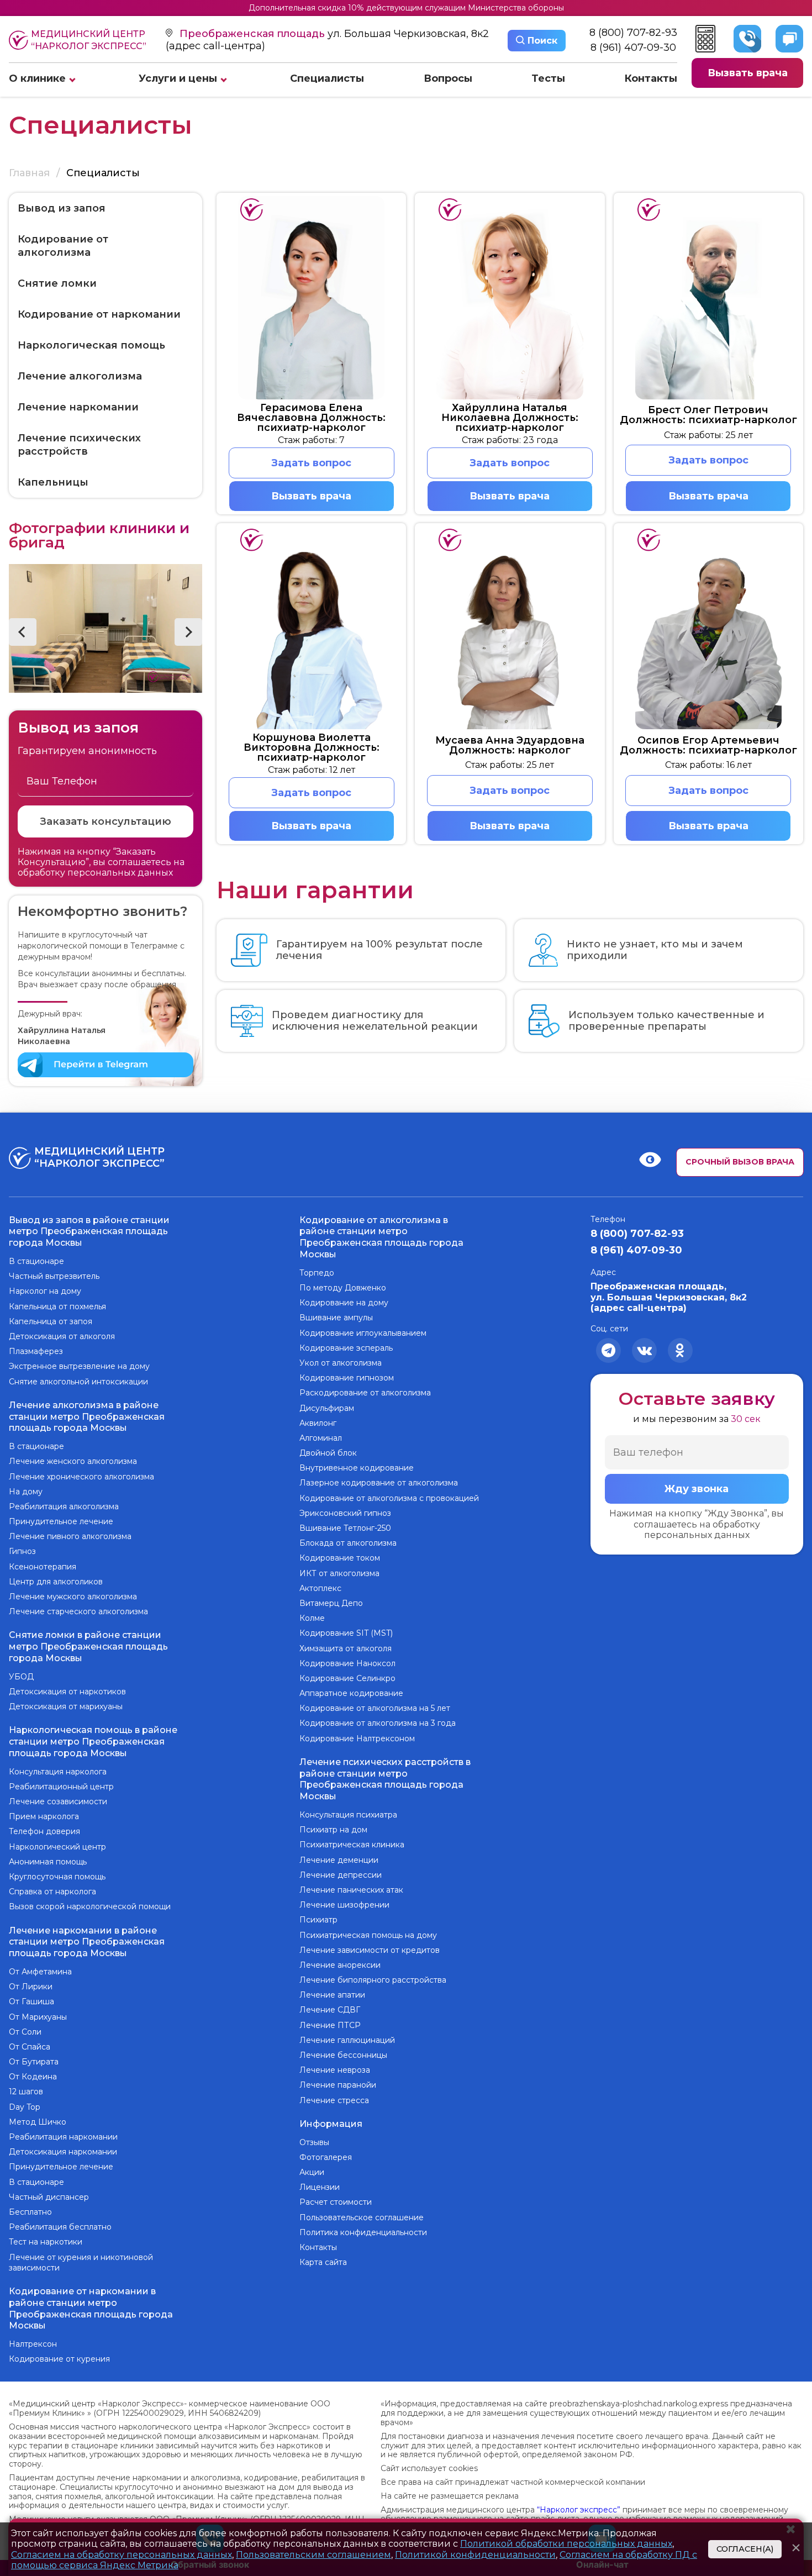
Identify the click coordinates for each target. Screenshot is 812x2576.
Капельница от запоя (51, 1321)
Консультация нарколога (58, 1772)
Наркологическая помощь (91, 345)
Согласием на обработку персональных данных (122, 2555)
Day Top (25, 2107)
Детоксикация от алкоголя (62, 1336)
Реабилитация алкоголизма (64, 1506)
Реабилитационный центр (61, 1787)
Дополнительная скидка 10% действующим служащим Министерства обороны (406, 8)
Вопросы (448, 78)
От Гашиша (31, 2001)
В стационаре (36, 1261)
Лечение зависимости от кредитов (370, 1950)
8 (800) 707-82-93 (633, 33)
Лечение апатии (332, 1995)
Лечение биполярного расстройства (373, 1980)
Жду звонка (697, 1489)
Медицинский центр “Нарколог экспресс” (89, 40)
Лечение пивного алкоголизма (70, 1536)
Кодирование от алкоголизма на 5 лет (375, 1708)
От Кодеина (33, 2077)
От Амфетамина (40, 1972)
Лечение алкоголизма (80, 376)
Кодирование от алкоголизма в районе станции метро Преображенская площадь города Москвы (381, 1237)
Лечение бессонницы (343, 2055)
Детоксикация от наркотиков (67, 1692)
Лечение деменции (339, 1860)
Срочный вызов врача (740, 1162)
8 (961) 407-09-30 (633, 47)
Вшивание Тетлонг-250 (345, 1528)
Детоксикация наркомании (63, 2152)
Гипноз (22, 1551)
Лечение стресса (334, 2100)
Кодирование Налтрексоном (357, 1739)
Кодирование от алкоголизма (63, 246)
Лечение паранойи (338, 2085)
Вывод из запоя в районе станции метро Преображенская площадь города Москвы (89, 1232)
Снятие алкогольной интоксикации (78, 1382)
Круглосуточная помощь (57, 1877)
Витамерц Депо (331, 1603)
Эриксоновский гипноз (345, 1513)
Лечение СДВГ (330, 2010)
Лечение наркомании (78, 407)
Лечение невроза (335, 2070)
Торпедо (317, 1273)
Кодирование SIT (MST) (346, 1633)
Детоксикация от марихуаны (66, 1706)
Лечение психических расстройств (79, 445)
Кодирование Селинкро (347, 1678)
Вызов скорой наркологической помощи (90, 1906)
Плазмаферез (36, 1351)
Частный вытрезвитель (54, 1276)
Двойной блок (328, 1453)
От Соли (25, 2032)
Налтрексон (33, 2344)
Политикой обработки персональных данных (566, 2544)
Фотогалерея (326, 2157)
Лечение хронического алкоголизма (81, 1477)
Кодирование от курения (59, 2359)
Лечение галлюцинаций (347, 2040)
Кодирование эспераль (346, 1348)
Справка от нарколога (52, 1892)
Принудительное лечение (61, 1521)
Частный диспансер (49, 2197)
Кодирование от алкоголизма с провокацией (389, 1498)
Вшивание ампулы (336, 1318)
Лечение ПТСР (330, 2025)
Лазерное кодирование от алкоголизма (379, 1483)
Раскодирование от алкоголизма (365, 1393)
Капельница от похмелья (57, 1307)
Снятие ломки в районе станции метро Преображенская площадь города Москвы (88, 1647)
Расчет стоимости (336, 2202)
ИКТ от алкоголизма (339, 1573)
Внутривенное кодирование (357, 1468)
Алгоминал (321, 1438)
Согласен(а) (745, 2549)
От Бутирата (34, 2062)
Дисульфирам (327, 1408)
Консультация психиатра (348, 1815)
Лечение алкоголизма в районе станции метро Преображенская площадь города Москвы (87, 1417)
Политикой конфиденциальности (475, 2555)
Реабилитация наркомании (63, 2137)
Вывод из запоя (62, 208)
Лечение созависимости (58, 1801)
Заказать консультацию (106, 821)
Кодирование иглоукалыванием (363, 1333)
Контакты (651, 78)
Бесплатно (30, 2212)
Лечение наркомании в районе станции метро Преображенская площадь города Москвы (87, 1942)
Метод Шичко (38, 2122)
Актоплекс (320, 1588)
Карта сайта (323, 2262)
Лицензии (320, 2187)
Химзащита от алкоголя (346, 1648)
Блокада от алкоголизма (348, 1543)
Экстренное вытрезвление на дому (79, 1366)
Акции (312, 2172)
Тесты (548, 78)
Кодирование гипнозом (347, 1378)
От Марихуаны (38, 2017)
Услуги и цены (178, 78)
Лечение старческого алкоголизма (78, 1611)
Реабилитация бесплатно (60, 2227)
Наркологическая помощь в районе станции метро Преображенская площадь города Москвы (93, 1742)
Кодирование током (340, 1558)
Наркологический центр (57, 1847)
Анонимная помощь (48, 1862)
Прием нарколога (44, 1816)
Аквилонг (318, 1423)
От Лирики (31, 1987)
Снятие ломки (57, 283)
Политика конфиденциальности (363, 2232)
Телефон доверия (44, 1831)
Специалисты (327, 78)
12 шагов (26, 2092)
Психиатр (318, 1920)
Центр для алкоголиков (56, 1582)
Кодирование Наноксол (347, 1663)
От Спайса (30, 2047)
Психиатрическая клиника (352, 1845)
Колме (312, 1618)
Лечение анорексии (340, 1965)
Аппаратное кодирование (351, 1693)
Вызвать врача (748, 73)
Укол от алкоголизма (341, 1363)
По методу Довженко (343, 1288)
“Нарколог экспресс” (579, 2510)
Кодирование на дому (344, 1303)
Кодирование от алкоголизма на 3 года (378, 1723)
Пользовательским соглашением (313, 2555)
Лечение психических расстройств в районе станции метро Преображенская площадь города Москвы (385, 1779)
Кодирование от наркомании (99, 314)
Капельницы (53, 482)
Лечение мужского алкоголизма (73, 1597)
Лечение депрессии (341, 1875)
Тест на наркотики (46, 2242)
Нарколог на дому (45, 1291)
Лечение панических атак (351, 1890)
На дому (26, 1492)
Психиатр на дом (333, 1830)
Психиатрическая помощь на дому (368, 1935)
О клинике (37, 78)
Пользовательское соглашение (362, 2217)
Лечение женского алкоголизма (73, 1461)
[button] (23, 632)
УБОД (21, 1677)
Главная (29, 173)
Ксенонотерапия (43, 1567)
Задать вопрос (311, 463)
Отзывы (314, 2142)
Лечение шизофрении (344, 1905)
